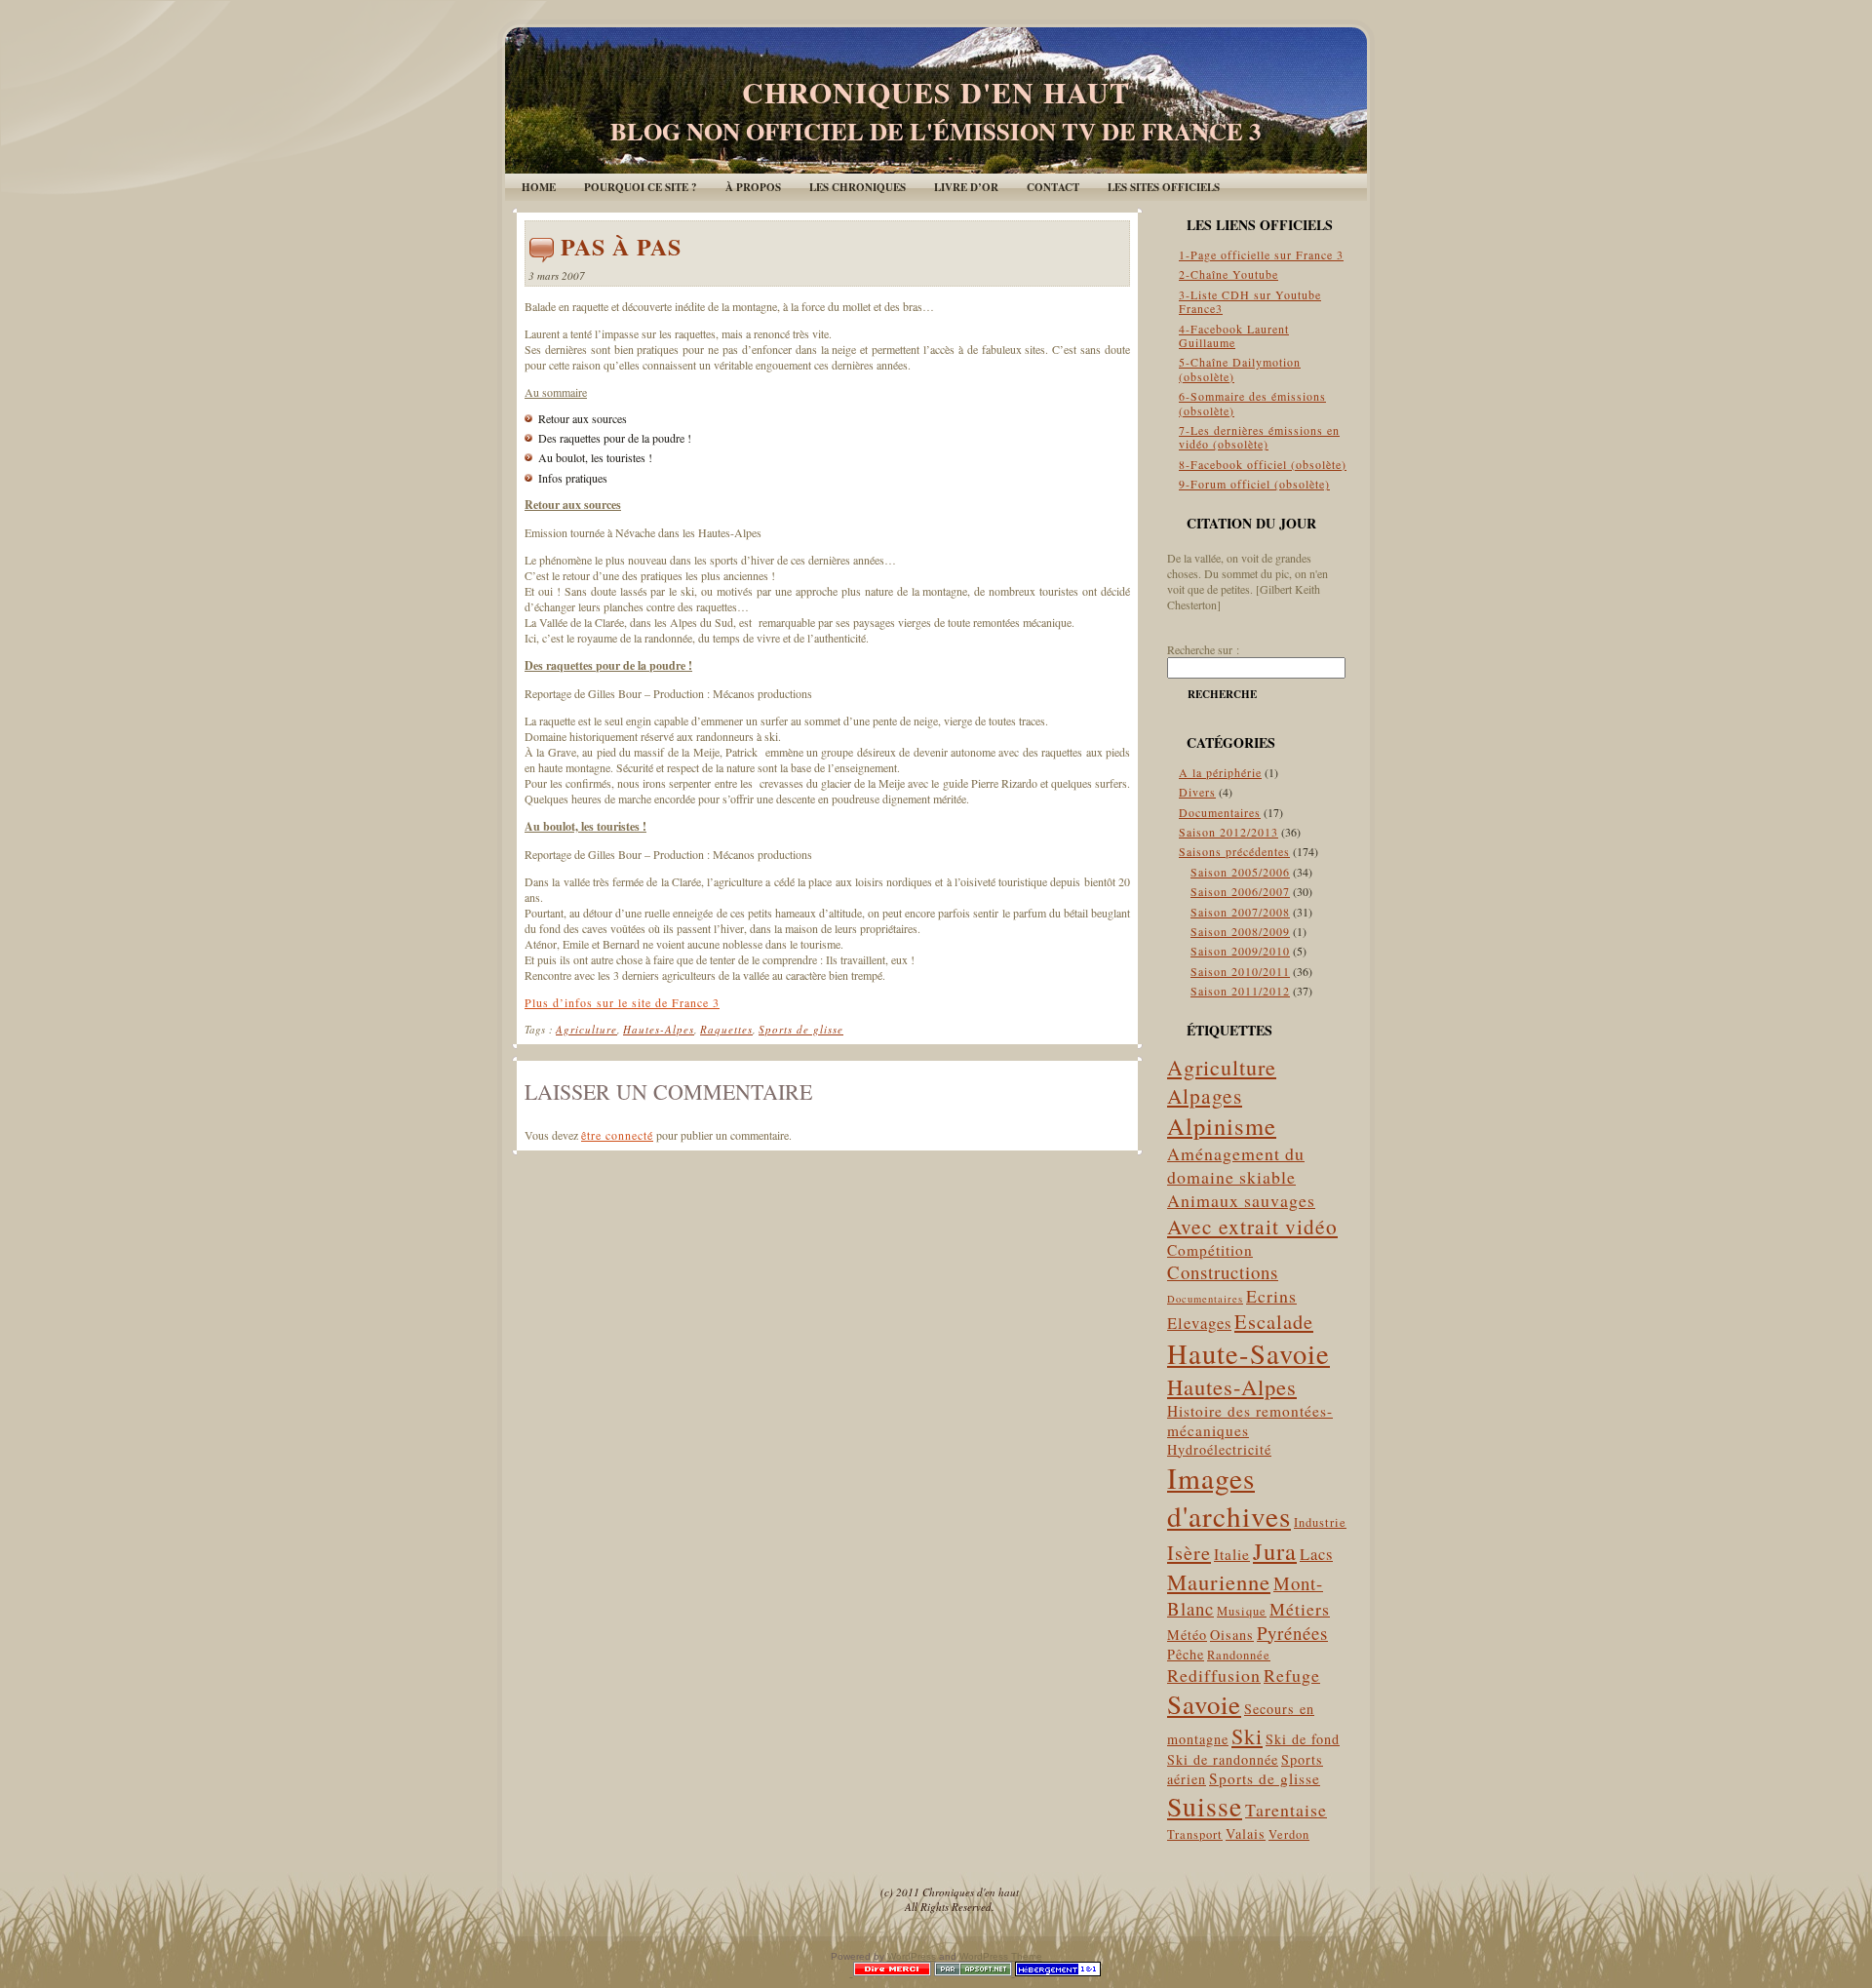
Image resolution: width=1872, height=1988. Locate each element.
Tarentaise (1286, 1810)
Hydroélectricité (1219, 1449)
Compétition (1210, 1250)
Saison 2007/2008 (1240, 912)
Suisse (1205, 1806)
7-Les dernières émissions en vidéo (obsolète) (1259, 437)
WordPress (912, 1956)
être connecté (617, 1135)
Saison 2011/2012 (1240, 991)
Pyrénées (1292, 1633)
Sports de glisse (801, 1029)
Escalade (1274, 1321)
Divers (1197, 792)
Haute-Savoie (1248, 1353)
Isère (1189, 1552)
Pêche (1186, 1654)
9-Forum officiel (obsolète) (1254, 484)
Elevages (1199, 1323)
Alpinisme (1222, 1126)
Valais (1246, 1833)
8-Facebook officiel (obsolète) (1263, 464)
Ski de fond (1303, 1739)
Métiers (1300, 1609)
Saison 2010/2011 (1240, 971)
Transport (1195, 1834)
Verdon (1289, 1834)
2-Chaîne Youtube (1228, 274)
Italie (1232, 1554)
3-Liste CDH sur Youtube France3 (1250, 301)
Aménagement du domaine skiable (1236, 1165)
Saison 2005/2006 (1240, 872)
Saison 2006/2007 (1240, 891)
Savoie (1204, 1704)
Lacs (1316, 1554)
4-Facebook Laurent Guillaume (1234, 335)
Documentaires (1220, 812)
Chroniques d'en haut (936, 92)
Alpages (1205, 1095)
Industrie (1320, 1522)
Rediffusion (1214, 1675)
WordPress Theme (1001, 1956)
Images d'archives (1229, 1497)
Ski (1247, 1736)
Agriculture (586, 1029)
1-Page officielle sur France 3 (1261, 254)
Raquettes (726, 1029)
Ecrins (1271, 1296)
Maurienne (1219, 1581)
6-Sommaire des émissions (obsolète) (1252, 403)
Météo (1187, 1635)
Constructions (1223, 1272)
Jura (1275, 1551)
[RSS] (535, 1895)
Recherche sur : (1203, 649)
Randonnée (1239, 1655)
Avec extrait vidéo (1252, 1226)
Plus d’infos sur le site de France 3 (622, 1002)
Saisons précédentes (1234, 851)
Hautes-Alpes (659, 1029)
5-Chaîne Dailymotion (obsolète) (1240, 369)
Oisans (1232, 1635)
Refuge (1292, 1675)
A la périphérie (1220, 772)
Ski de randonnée (1223, 1759)
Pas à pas (621, 246)
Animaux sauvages (1241, 1200)
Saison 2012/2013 (1228, 832)
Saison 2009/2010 (1240, 951)
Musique (1242, 1611)
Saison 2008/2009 (1240, 931)
